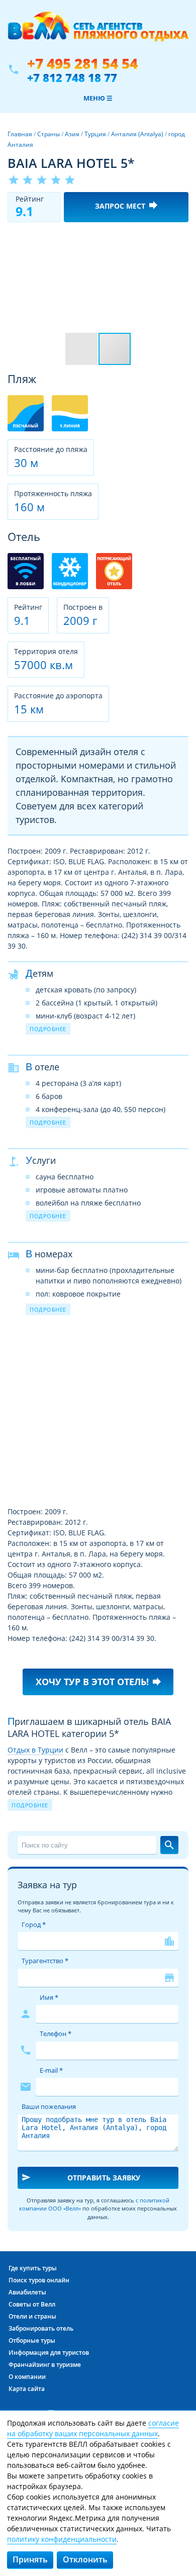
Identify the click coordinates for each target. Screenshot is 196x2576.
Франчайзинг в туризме (45, 2365)
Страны (48, 134)
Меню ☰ (98, 98)
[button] (179, 239)
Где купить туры (33, 2268)
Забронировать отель (41, 2328)
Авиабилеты (27, 2292)
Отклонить (85, 2559)
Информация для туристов (49, 2353)
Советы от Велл (32, 2304)
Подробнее (48, 1029)
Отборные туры (32, 2340)
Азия (72, 134)
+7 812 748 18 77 (72, 77)
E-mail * (51, 2070)
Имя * (49, 1997)
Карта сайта (27, 2389)
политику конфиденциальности (62, 2539)
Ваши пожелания (49, 2106)
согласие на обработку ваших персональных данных (93, 2428)
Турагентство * (45, 1961)
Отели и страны (32, 2316)
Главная (20, 134)
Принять (30, 2559)
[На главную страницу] (98, 32)
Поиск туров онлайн (39, 2280)
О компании (27, 2377)
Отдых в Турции (35, 1750)
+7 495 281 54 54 (82, 64)
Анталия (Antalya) (137, 134)
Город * (34, 1924)
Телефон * (56, 2034)
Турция (95, 134)
